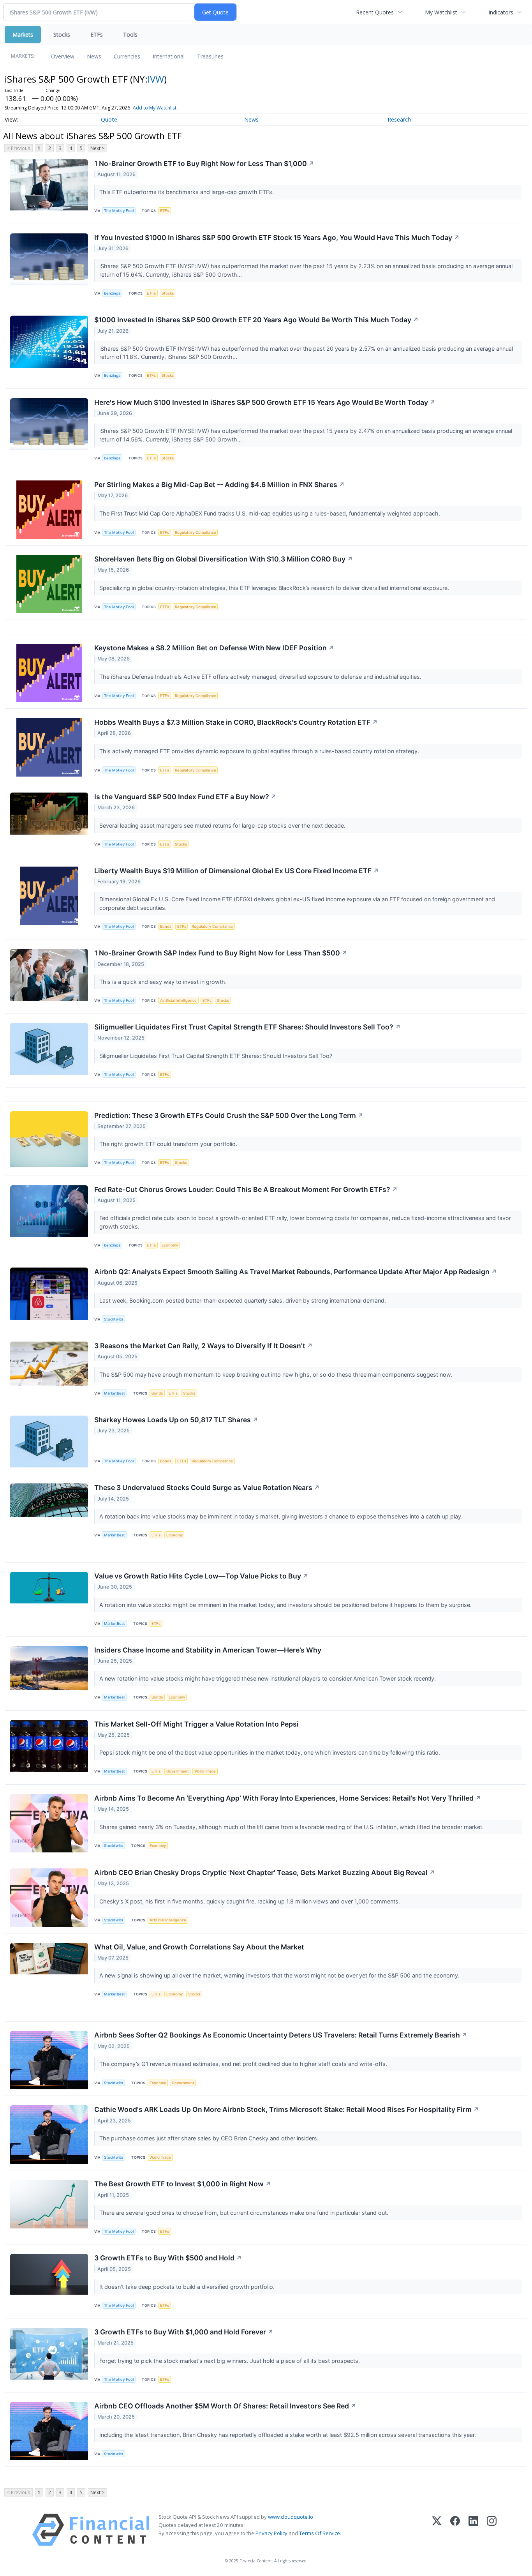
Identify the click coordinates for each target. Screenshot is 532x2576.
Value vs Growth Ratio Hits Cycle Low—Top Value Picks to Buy (201, 1576)
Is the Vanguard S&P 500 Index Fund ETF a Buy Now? (185, 797)
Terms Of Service (320, 2533)
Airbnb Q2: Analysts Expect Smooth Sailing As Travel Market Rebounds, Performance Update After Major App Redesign (296, 1272)
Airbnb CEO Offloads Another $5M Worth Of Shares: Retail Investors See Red (225, 2406)
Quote (109, 119)
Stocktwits (114, 1319)
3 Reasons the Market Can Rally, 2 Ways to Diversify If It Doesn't (203, 1346)
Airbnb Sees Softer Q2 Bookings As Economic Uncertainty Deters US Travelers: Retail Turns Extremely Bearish (281, 2035)
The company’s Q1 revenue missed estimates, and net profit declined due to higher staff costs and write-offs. (244, 2064)
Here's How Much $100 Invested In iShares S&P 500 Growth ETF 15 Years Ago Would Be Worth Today (265, 402)
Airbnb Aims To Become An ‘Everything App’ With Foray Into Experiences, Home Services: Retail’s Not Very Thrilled (288, 1798)
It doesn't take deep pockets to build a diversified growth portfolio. (188, 2287)
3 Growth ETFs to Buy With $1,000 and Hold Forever (184, 2332)
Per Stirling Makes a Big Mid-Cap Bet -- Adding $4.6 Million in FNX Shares (219, 485)
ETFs (97, 34)
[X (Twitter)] (437, 2530)
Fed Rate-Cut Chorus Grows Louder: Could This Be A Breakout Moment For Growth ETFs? (246, 1189)
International (169, 56)
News (94, 56)
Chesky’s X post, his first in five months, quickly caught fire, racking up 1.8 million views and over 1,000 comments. (250, 1901)
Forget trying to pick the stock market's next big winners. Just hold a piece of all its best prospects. (230, 2361)
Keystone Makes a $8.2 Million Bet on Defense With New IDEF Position (214, 648)
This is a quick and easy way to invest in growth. (164, 982)
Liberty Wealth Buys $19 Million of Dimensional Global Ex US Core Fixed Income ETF (237, 871)
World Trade (205, 1771)
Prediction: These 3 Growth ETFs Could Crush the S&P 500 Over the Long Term (229, 1115)
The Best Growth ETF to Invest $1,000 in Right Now (183, 2184)
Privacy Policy (271, 2533)
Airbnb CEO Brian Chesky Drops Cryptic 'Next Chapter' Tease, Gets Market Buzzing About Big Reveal (265, 1872)
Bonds (166, 926)
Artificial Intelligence (178, 1000)
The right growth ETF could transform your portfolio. (169, 1144)
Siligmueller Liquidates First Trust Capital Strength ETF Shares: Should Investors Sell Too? (248, 1027)
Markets (23, 34)
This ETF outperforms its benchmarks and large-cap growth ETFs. (187, 192)
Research (399, 119)
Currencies (127, 56)
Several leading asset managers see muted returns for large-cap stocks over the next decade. (223, 825)
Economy (170, 1245)
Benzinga (112, 293)
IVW (156, 79)
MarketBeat (115, 1393)
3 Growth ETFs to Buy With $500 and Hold (168, 2258)
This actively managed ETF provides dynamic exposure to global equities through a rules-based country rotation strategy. (260, 751)
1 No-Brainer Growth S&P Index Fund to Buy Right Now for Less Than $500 (221, 953)
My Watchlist (441, 12)
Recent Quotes (375, 12)
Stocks (62, 34)
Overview (63, 56)
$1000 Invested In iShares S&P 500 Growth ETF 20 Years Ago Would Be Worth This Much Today (256, 320)
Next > (97, 148)
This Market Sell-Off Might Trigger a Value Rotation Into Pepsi (196, 1724)
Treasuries (210, 56)
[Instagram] (492, 2530)
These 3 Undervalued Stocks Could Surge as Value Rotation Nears (207, 1488)
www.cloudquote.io (291, 2517)
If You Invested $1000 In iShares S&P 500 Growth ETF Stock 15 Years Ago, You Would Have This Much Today (277, 237)
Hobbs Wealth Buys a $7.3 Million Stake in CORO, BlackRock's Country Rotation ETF (236, 722)
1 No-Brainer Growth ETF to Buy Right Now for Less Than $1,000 (204, 163)
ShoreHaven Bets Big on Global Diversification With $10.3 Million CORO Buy (224, 559)
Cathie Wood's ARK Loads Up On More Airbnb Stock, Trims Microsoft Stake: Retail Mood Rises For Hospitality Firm (287, 2109)
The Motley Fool (119, 211)
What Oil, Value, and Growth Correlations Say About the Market (199, 1947)
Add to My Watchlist (155, 108)
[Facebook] (455, 2530)
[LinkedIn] (473, 2530)
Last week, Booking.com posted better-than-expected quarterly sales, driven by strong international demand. (243, 1300)
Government (178, 1771)
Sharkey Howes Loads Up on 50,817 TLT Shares (176, 1420)
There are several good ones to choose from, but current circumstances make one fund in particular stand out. (245, 2213)
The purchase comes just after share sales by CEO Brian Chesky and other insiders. (210, 2138)
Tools (130, 34)
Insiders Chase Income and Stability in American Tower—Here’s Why (208, 1650)
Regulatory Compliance (196, 532)
